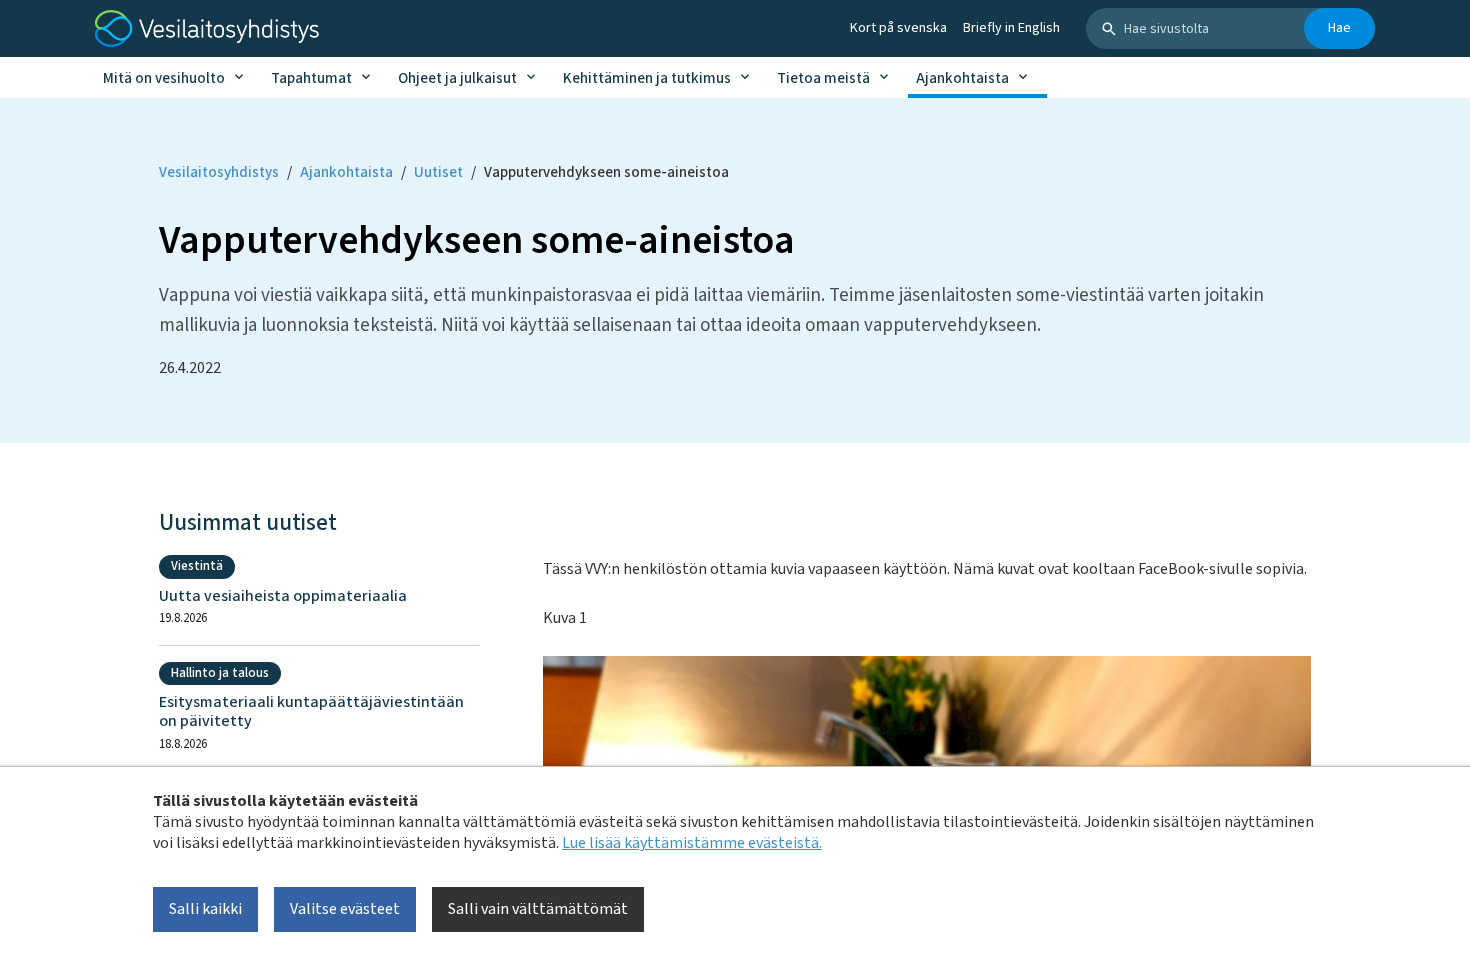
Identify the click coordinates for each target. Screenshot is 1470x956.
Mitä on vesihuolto (164, 78)
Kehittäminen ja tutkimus (647, 78)
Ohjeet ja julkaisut (457, 78)
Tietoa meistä (823, 78)
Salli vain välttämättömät (538, 909)
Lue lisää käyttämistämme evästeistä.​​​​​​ (692, 843)
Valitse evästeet (345, 909)
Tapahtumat (311, 78)
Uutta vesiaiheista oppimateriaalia (283, 596)
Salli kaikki (205, 909)
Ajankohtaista (962, 78)
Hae (1339, 28)
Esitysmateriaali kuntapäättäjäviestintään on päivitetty (311, 712)
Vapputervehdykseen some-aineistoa (606, 172)
